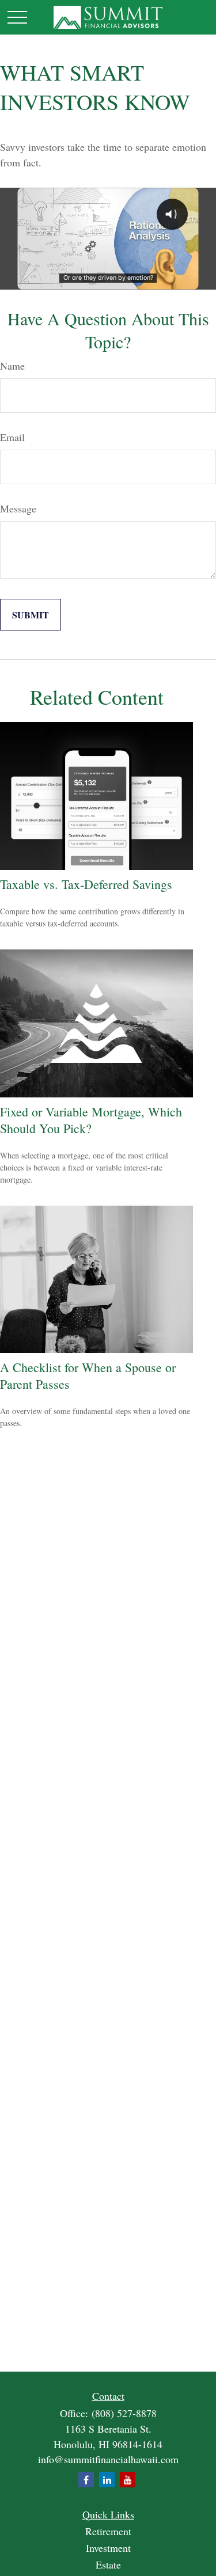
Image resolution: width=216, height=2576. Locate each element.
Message (18, 508)
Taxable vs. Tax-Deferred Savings (86, 884)
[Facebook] (86, 2480)
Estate (108, 2564)
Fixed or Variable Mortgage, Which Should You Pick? (91, 1120)
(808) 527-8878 (124, 2413)
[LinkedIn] (107, 2480)
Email (12, 437)
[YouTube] (128, 2480)
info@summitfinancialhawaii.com (108, 2459)
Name (12, 366)
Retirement (108, 2531)
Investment (108, 2548)
